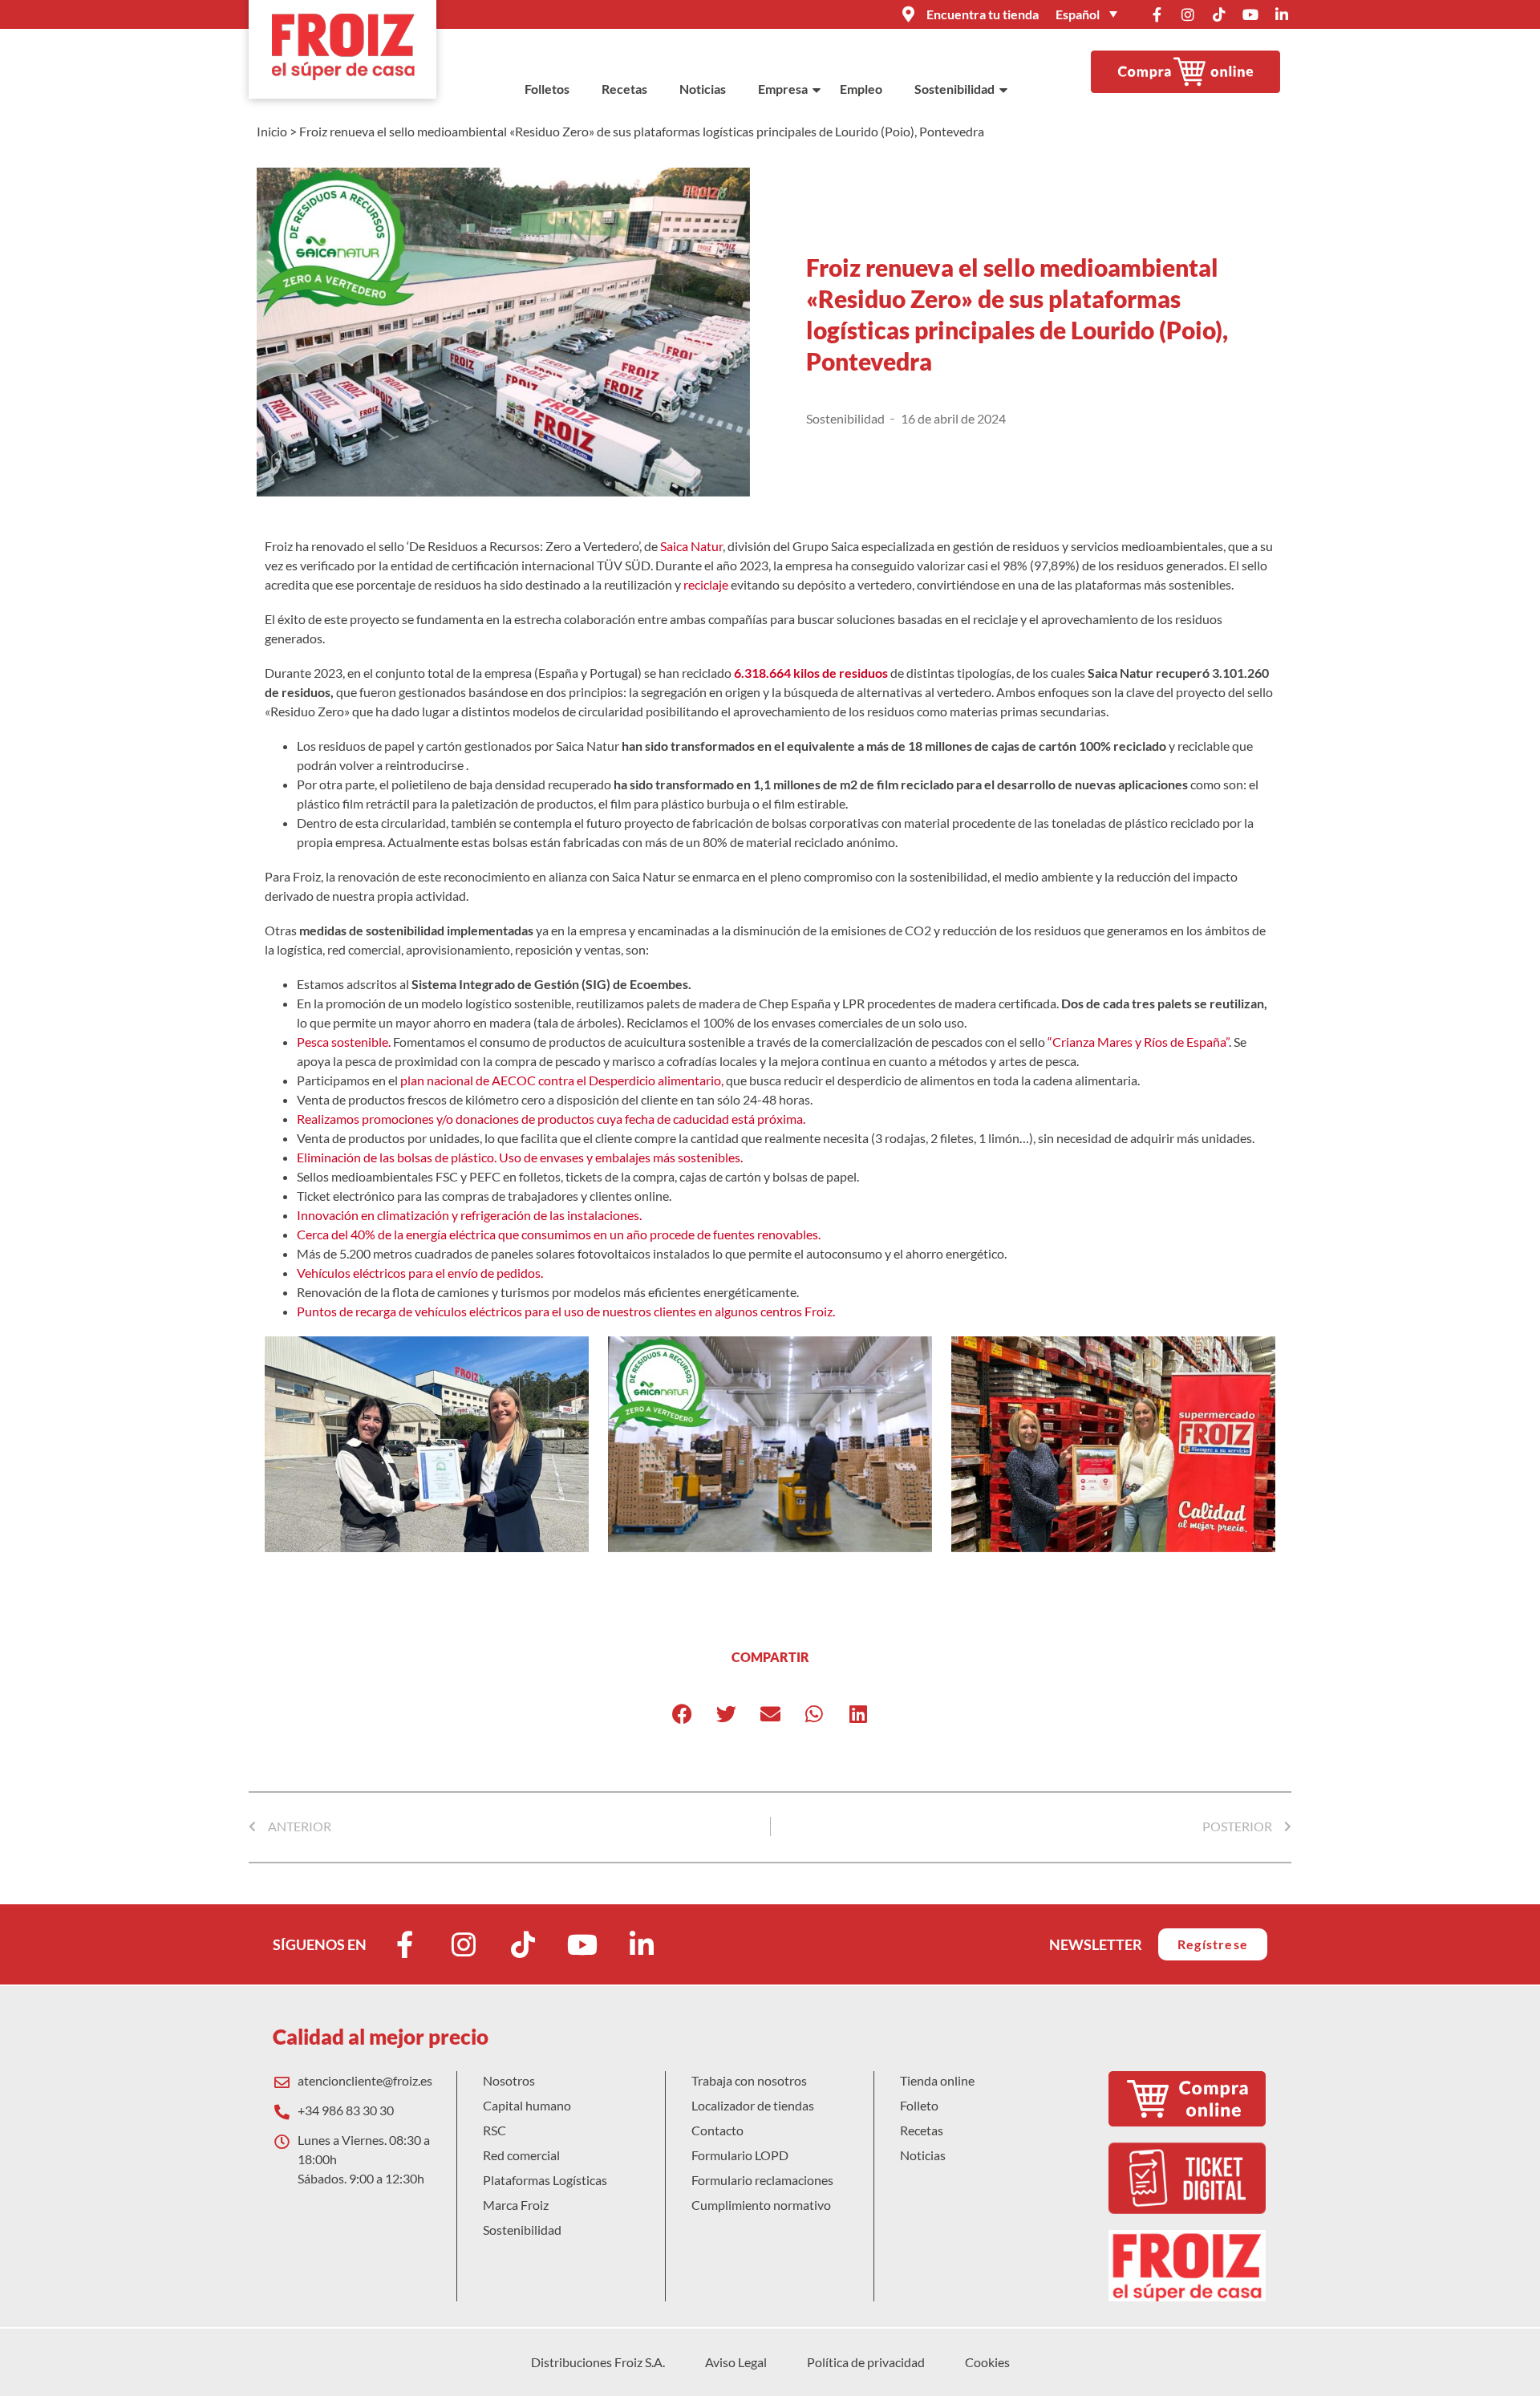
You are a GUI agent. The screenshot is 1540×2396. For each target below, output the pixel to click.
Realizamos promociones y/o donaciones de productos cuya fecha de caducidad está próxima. (551, 1119)
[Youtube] (1250, 14)
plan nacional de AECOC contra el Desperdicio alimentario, (562, 1080)
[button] (682, 1714)
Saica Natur (691, 546)
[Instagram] (1188, 14)
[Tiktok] (1219, 14)
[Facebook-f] (1157, 14)
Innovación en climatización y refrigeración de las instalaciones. (469, 1215)
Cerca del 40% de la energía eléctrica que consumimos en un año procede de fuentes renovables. (559, 1234)
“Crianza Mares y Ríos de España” (1138, 1042)
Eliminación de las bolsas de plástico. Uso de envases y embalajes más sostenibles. (520, 1157)
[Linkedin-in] (1282, 14)
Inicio (272, 131)
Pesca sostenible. (344, 1042)
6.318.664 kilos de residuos (811, 673)
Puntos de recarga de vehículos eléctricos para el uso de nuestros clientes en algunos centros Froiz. (566, 1311)
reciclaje (706, 584)
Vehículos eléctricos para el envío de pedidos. (420, 1273)
